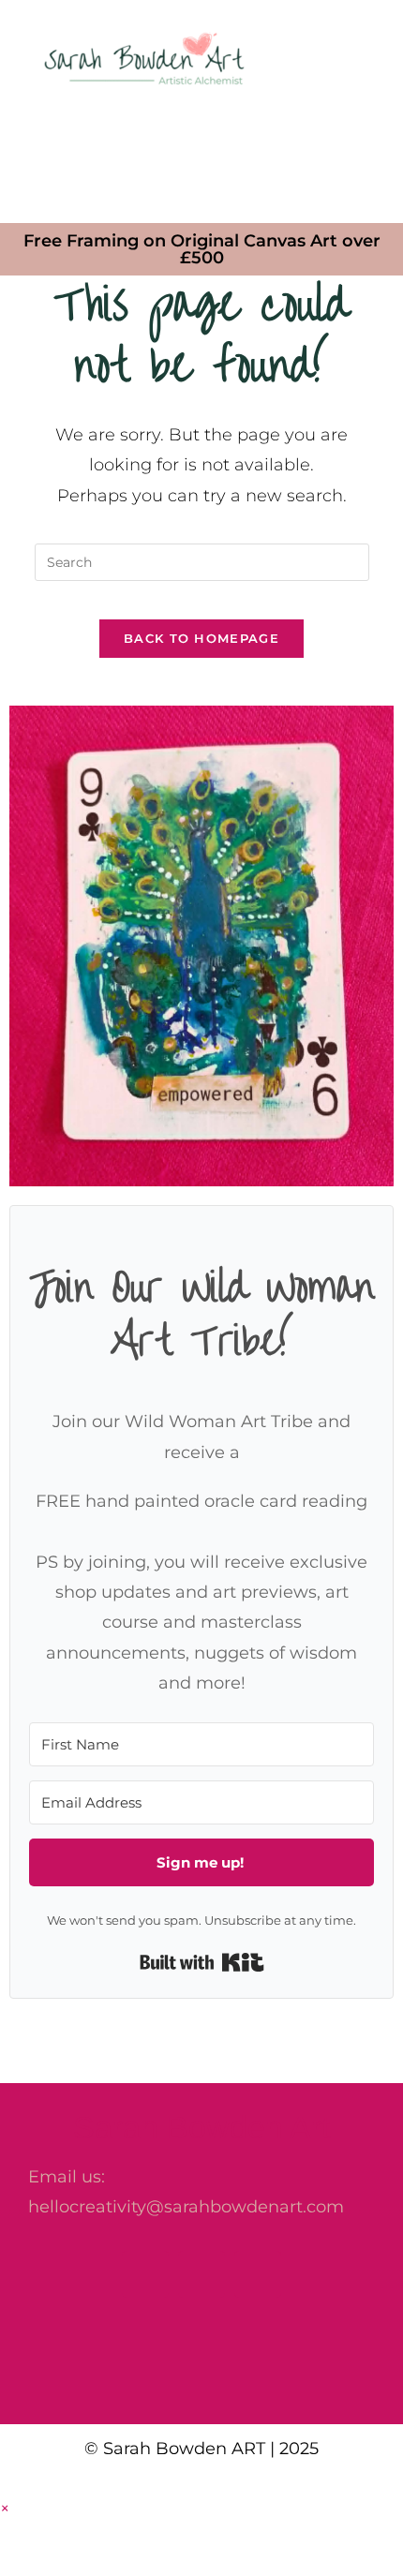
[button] (201, 156)
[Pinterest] (258, 2274)
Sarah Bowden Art (201, 2127)
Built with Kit (202, 1962)
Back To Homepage (201, 638)
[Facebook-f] (145, 2274)
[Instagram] (201, 2274)
